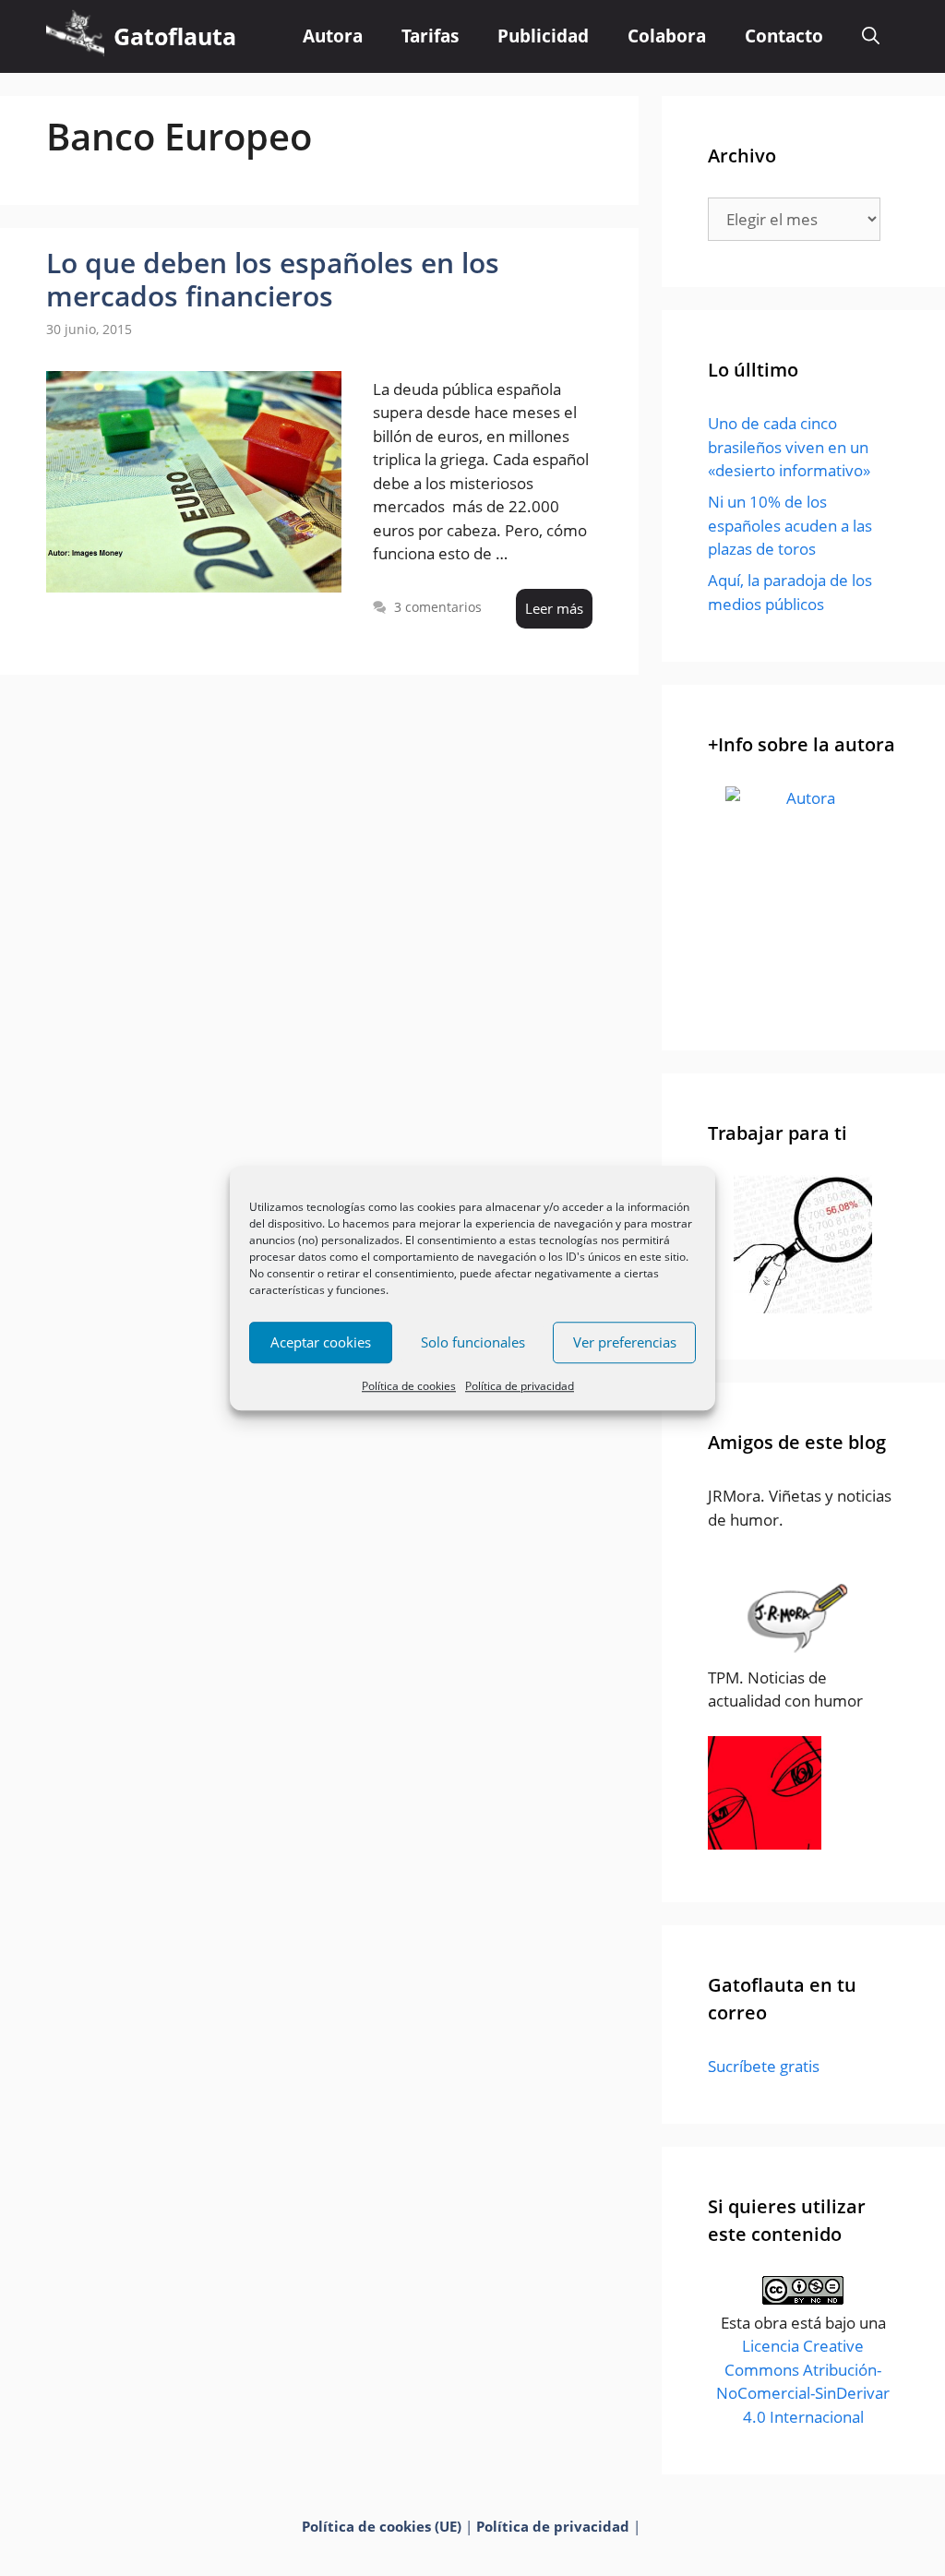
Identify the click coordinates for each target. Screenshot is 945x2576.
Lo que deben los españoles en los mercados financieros (273, 279)
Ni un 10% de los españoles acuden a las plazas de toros (790, 525)
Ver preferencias (625, 1342)
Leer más (554, 608)
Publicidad (543, 36)
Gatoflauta (175, 36)
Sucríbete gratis (764, 2066)
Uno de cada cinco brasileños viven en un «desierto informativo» (789, 447)
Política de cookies (409, 1386)
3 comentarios (438, 607)
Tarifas (430, 36)
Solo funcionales (473, 1342)
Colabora (667, 36)
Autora (333, 36)
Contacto (784, 36)
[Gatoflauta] (75, 36)
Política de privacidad (520, 1386)
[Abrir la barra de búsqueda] (871, 36)
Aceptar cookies (321, 1342)
